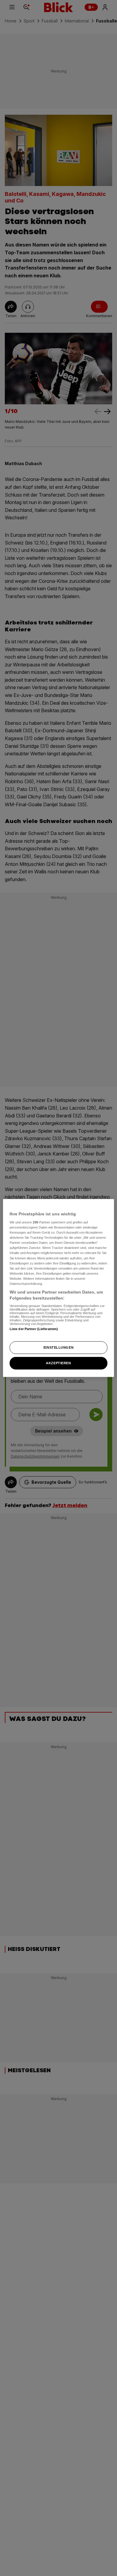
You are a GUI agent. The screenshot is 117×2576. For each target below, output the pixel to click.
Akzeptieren (58, 1363)
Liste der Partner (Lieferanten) (34, 1329)
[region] (59, 1288)
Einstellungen (58, 1347)
